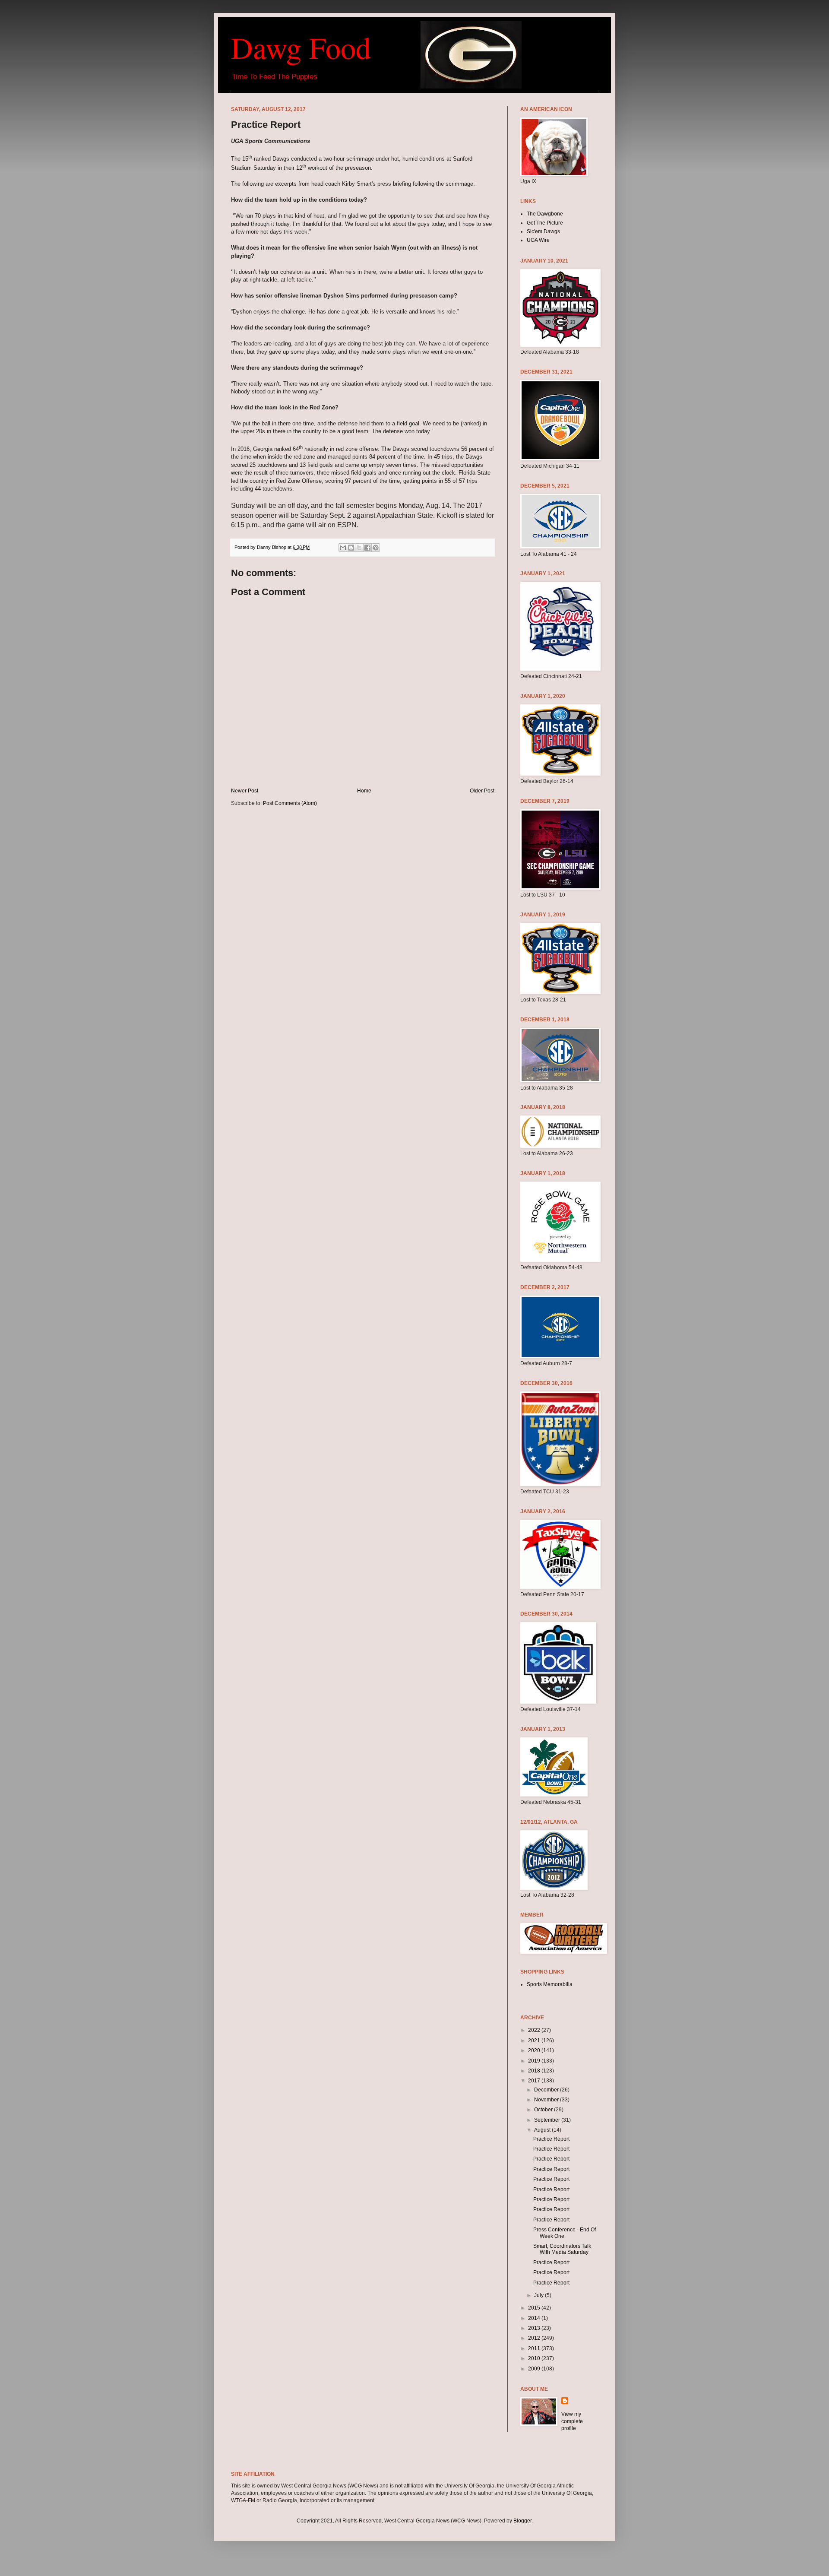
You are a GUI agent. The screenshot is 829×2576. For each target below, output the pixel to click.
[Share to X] (359, 548)
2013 (535, 2328)
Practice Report (551, 2139)
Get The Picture (545, 223)
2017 (535, 2081)
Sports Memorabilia (550, 1984)
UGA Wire (538, 240)
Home (364, 791)
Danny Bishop (272, 547)
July (539, 2295)
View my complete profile (572, 2421)
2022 (535, 2030)
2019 (535, 2061)
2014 (535, 2318)
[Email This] (343, 548)
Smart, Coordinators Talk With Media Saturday (562, 2249)
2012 (535, 2338)
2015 (535, 2308)
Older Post (482, 791)
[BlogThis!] (351, 548)
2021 (535, 2041)
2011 (535, 2348)
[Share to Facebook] (367, 548)
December (547, 2090)
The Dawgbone (545, 214)
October (544, 2110)
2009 (535, 2369)
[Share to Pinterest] (376, 548)
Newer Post (245, 791)
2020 (535, 2050)
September (548, 2120)
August (543, 2130)
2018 (535, 2071)
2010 (535, 2358)
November (547, 2100)
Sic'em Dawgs (543, 231)
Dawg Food (301, 47)
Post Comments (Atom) (290, 803)
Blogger (522, 2521)
